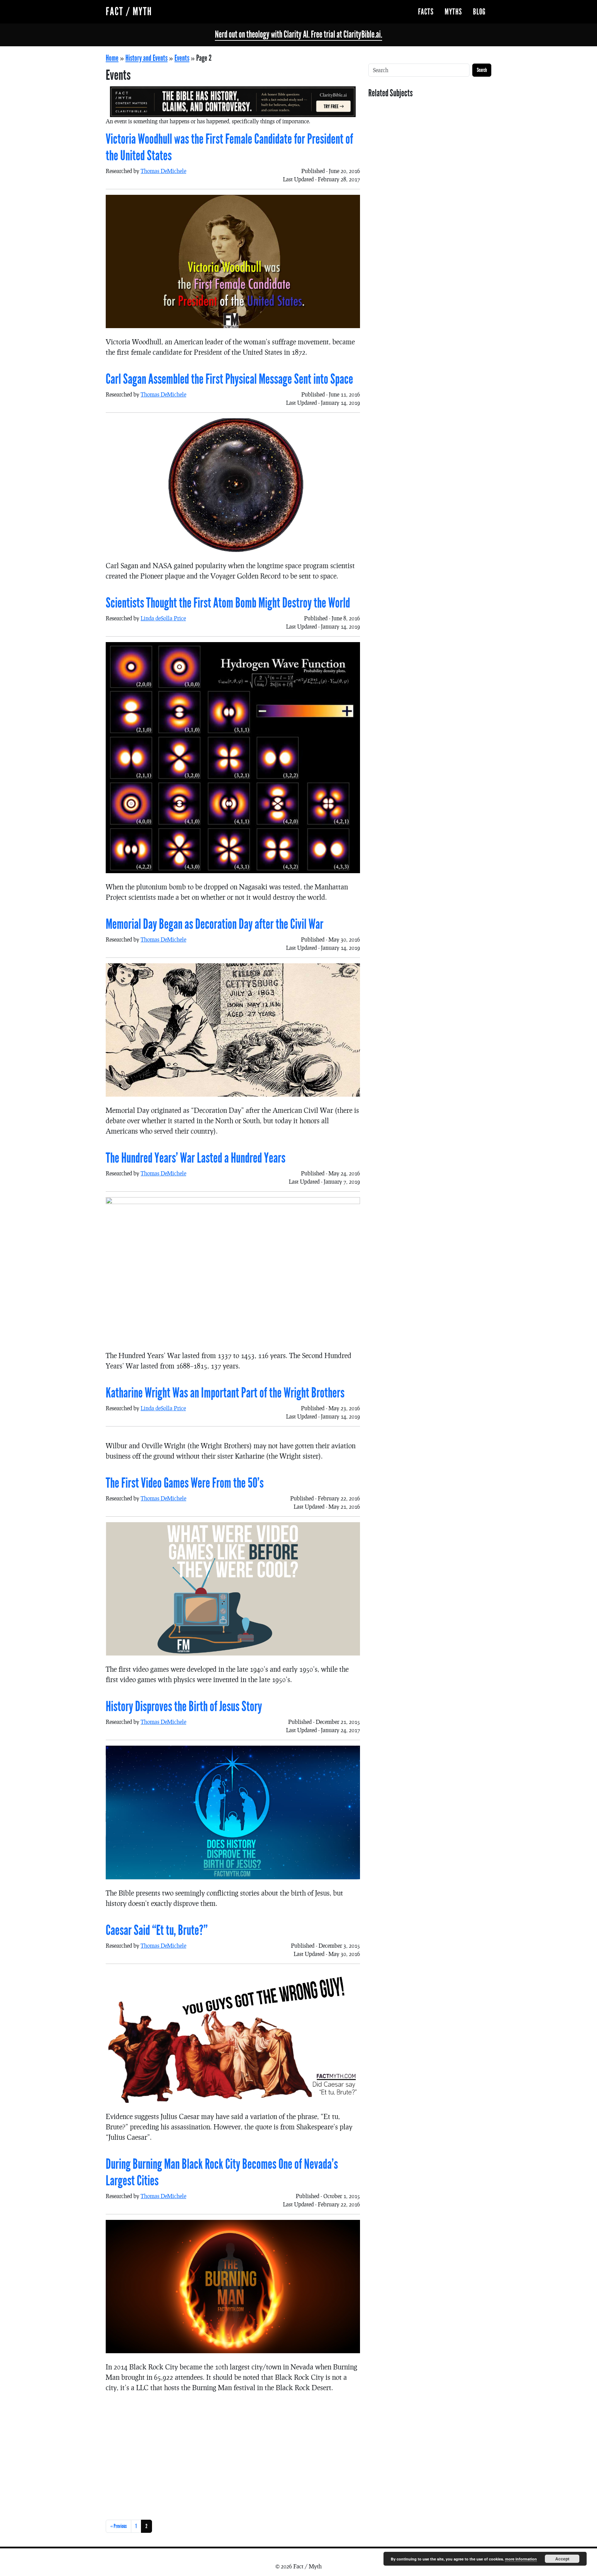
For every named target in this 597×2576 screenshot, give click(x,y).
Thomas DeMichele (163, 171)
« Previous (119, 2526)
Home (112, 58)
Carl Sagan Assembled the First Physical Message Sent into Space (229, 379)
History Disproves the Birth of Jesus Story (184, 1707)
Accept (562, 2559)
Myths (453, 12)
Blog (479, 12)
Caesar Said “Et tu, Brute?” (157, 1930)
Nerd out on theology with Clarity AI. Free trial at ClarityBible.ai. (298, 35)
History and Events (146, 58)
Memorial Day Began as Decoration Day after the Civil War (215, 924)
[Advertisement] (233, 2455)
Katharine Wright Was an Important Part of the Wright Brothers (225, 1393)
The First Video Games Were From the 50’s (185, 1483)
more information (521, 2559)
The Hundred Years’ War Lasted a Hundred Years (196, 1158)
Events (182, 58)
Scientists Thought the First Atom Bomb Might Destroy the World (228, 603)
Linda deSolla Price (163, 618)
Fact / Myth (129, 12)
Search (482, 70)
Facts (426, 12)
